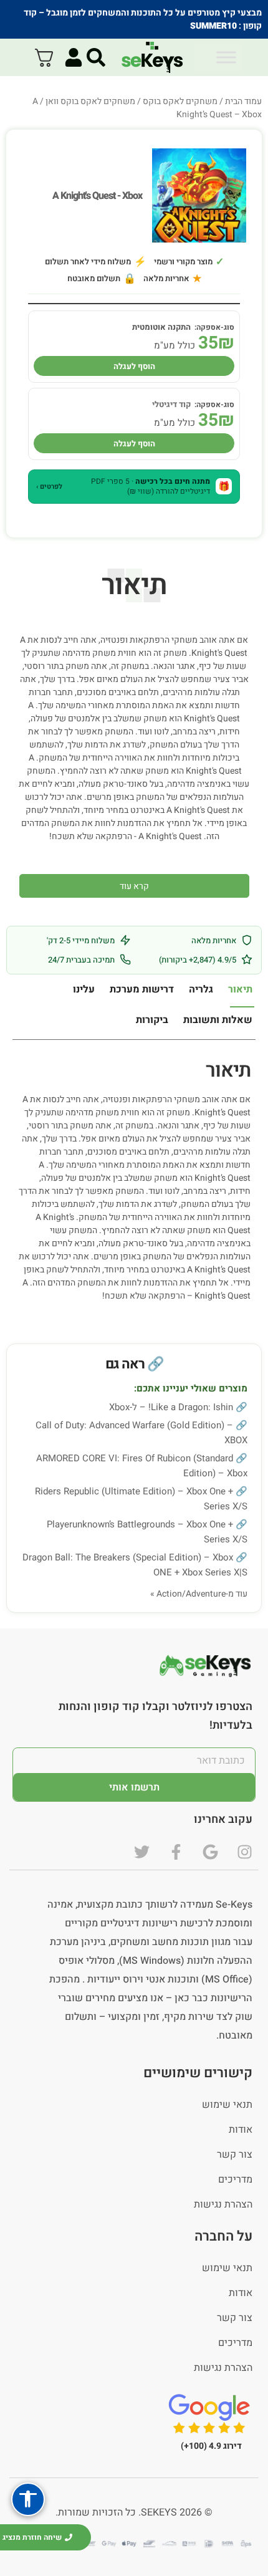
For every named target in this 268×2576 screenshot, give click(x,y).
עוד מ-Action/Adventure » (199, 1594)
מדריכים (235, 2180)
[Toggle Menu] (226, 57)
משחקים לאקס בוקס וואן (90, 101)
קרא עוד (134, 886)
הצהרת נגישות (223, 2204)
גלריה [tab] (201, 989)
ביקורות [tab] (152, 1020)
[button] (134, 486)
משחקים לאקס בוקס (180, 101)
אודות (241, 2130)
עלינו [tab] (84, 989)
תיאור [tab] (240, 989)
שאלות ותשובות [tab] (218, 1020)
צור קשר (235, 2155)
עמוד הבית (243, 101)
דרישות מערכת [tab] (142, 989)
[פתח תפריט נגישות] (28, 2499)
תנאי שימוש (227, 2105)
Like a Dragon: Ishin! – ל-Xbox (171, 1407)
